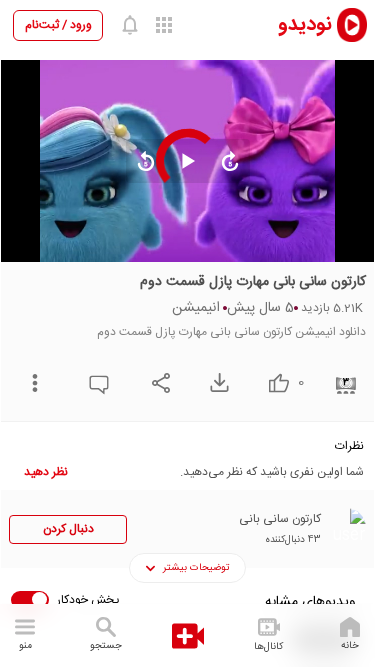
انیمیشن (196, 308)
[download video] (214, 382)
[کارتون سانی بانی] (346, 528)
